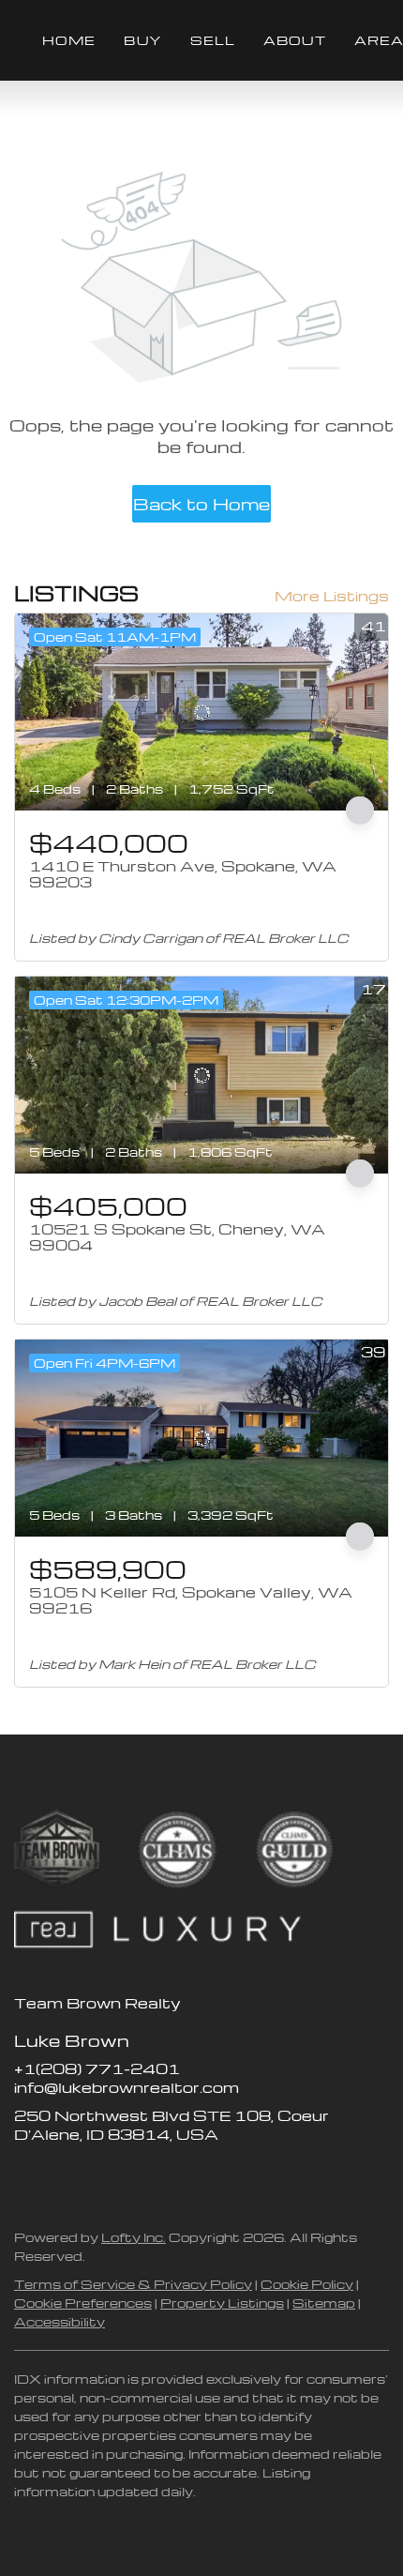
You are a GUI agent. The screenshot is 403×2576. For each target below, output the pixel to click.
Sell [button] (213, 40)
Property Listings (222, 2303)
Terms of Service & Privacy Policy (133, 2284)
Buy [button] (142, 40)
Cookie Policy (307, 2284)
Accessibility (60, 2321)
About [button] (295, 40)
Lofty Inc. (134, 2237)
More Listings (332, 596)
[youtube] (141, 2176)
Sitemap (324, 2303)
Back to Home (201, 503)
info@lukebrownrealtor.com (127, 2087)
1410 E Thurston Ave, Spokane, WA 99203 (183, 874)
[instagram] (103, 2176)
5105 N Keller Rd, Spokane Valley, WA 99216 (191, 1600)
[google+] (178, 2176)
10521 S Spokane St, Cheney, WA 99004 (177, 1237)
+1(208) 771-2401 (97, 2068)
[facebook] (28, 2176)
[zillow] (66, 2176)
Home (69, 40)
